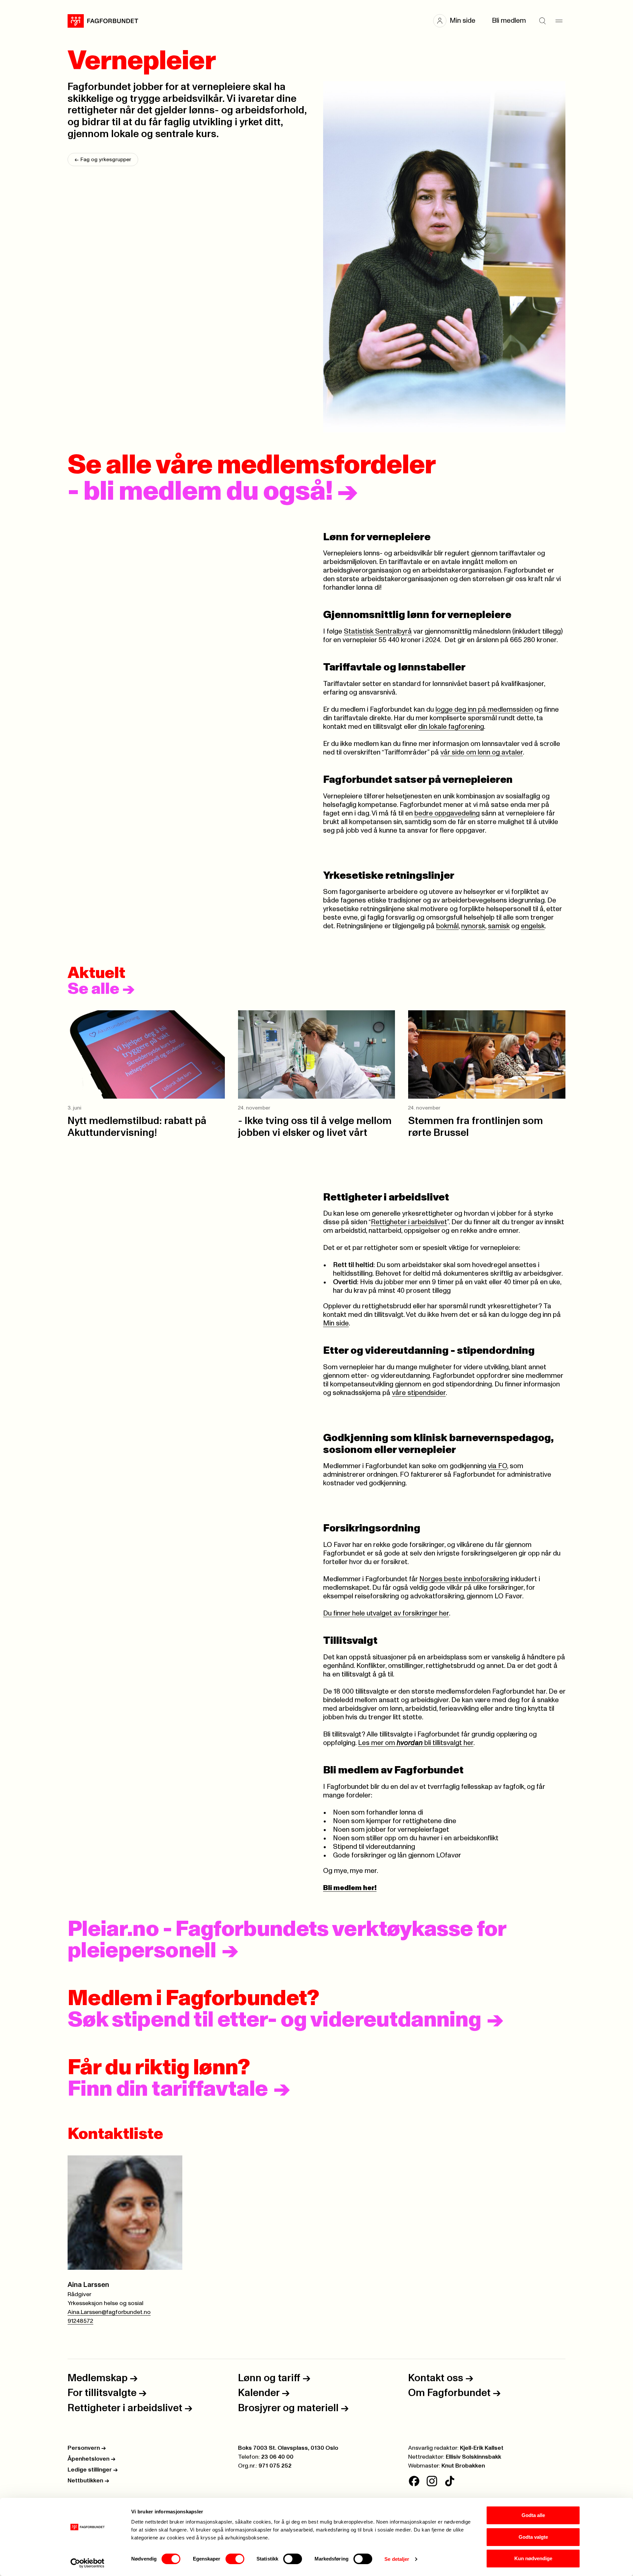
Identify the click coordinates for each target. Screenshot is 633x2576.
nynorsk (473, 926)
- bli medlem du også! (213, 492)
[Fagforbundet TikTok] (450, 2481)
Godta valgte (533, 2537)
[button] (458, 21)
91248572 (80, 2321)
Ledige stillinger (93, 2470)
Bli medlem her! (350, 1888)
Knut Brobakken (463, 2466)
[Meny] (559, 21)
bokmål (447, 926)
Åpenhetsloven (91, 2459)
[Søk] (542, 21)
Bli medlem (509, 21)
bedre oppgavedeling (447, 813)
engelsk (533, 926)
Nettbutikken (88, 2481)
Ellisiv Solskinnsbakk (473, 2457)
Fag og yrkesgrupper (103, 160)
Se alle (101, 989)
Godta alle (533, 2515)
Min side (336, 1323)
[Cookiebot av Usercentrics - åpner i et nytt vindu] (88, 2563)
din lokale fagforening (451, 727)
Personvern (87, 2448)
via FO (497, 1466)
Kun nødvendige (533, 2558)
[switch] (235, 2559)
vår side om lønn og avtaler (482, 752)
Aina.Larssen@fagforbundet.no (109, 2312)
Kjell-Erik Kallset (482, 2448)
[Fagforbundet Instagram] (432, 2481)
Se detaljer (397, 2559)
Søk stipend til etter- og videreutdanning (274, 2020)
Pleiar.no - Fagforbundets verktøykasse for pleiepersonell (287, 1940)
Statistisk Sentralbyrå (378, 631)
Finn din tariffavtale (168, 2089)
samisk (499, 926)
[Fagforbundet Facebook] (414, 2481)
